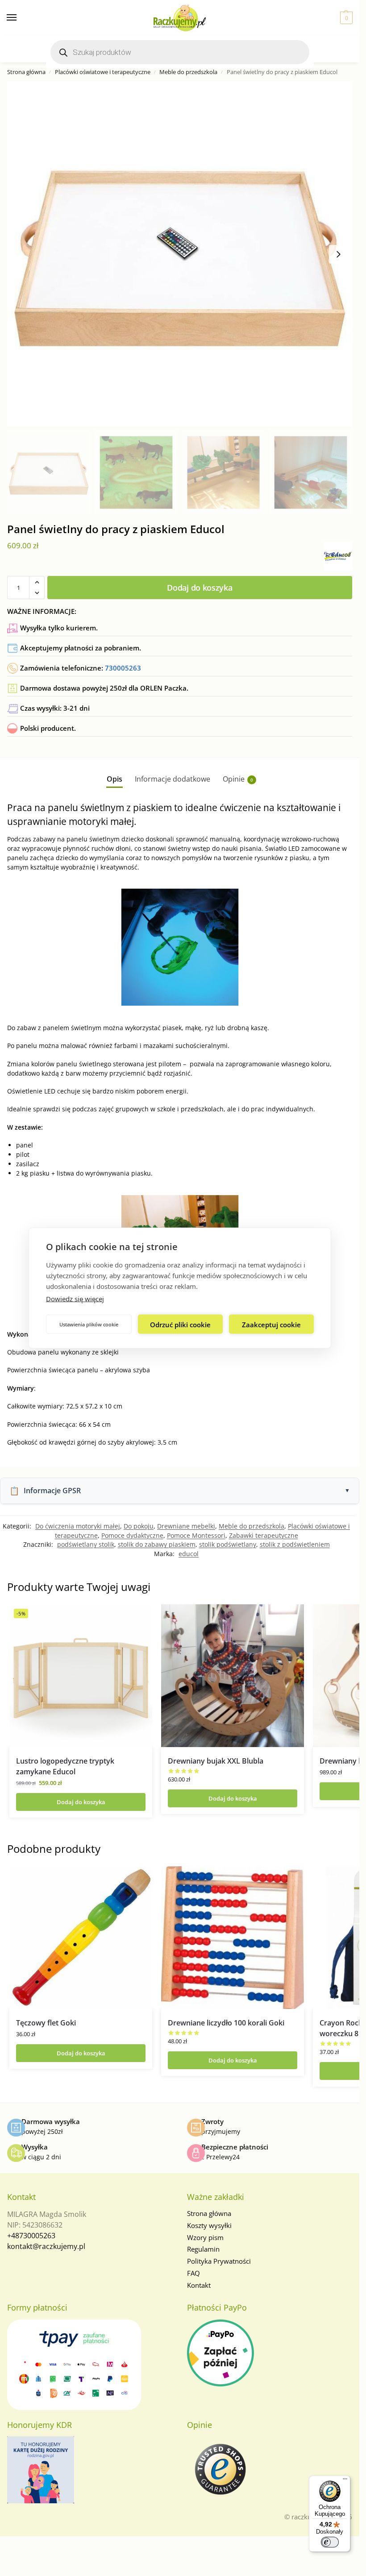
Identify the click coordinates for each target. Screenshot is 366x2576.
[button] (345, 18)
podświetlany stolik (86, 1544)
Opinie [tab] (238, 779)
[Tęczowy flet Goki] (81, 1938)
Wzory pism (205, 2237)
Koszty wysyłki (209, 2225)
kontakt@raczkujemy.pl (46, 2246)
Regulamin (203, 2249)
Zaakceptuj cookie (271, 1324)
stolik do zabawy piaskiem (157, 1544)
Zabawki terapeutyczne (264, 1535)
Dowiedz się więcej (75, 1299)
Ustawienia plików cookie (89, 1324)
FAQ (193, 2273)
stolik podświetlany (228, 1544)
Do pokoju (139, 1526)
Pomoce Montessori (196, 1535)
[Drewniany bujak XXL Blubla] (233, 1676)
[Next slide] (338, 254)
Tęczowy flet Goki (46, 2023)
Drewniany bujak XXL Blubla (216, 1761)
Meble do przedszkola (188, 72)
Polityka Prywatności (219, 2261)
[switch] (330, 2542)
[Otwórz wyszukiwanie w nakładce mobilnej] (180, 52)
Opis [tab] (114, 779)
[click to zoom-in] (180, 254)
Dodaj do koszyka (200, 588)
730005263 (123, 668)
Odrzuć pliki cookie (180, 1324)
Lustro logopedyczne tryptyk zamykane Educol (65, 1766)
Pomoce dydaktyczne (132, 1535)
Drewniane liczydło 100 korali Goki (226, 2023)
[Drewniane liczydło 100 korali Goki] (233, 1938)
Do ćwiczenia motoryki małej (78, 1526)
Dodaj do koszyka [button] (81, 1802)
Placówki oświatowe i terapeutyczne (103, 72)
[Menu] (20, 18)
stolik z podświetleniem (295, 1544)
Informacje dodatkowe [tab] (173, 779)
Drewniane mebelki (186, 1526)
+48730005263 (31, 2236)
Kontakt (199, 2285)
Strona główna (26, 72)
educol (189, 1554)
